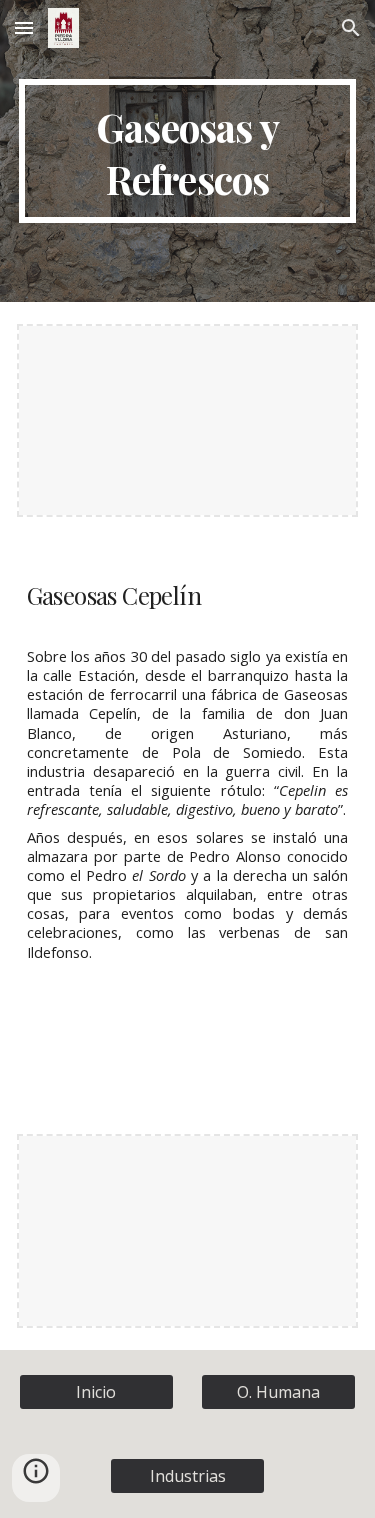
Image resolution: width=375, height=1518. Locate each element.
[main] (188, 151)
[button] (24, 27)
